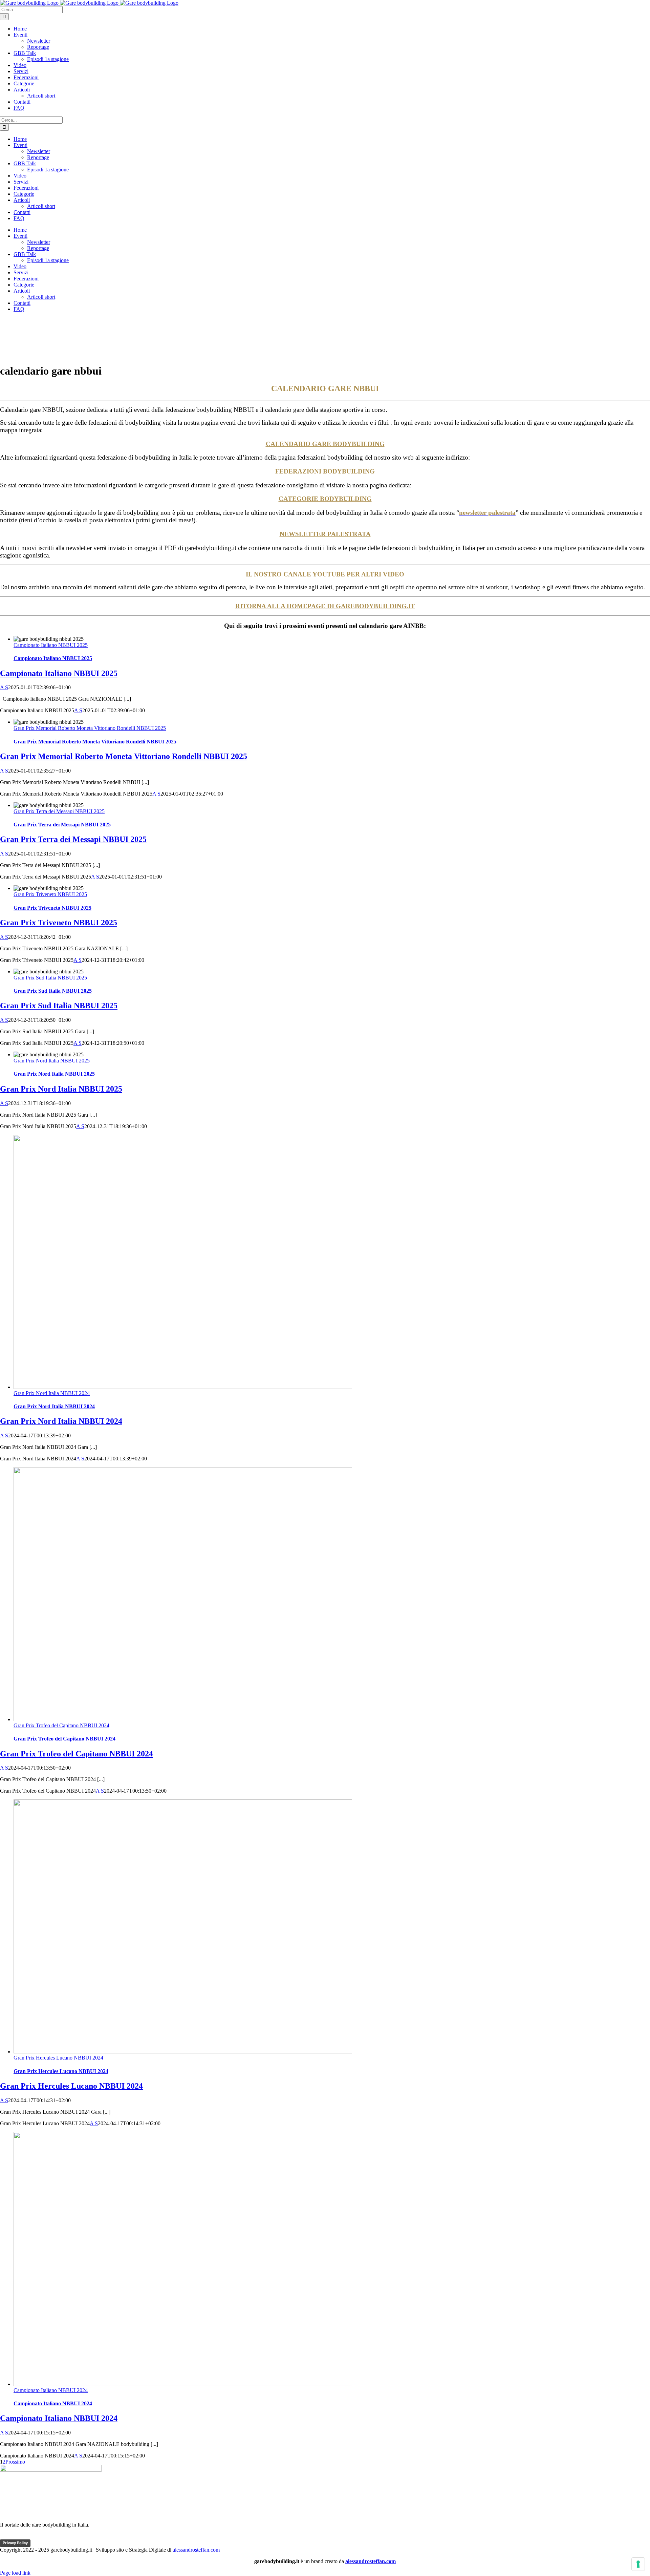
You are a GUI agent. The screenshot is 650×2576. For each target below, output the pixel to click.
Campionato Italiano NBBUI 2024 (51, 2390)
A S (4, 687)
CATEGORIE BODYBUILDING (325, 499)
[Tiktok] (19, 2536)
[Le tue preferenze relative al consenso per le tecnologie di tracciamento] (638, 2564)
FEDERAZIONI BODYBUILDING (325, 471)
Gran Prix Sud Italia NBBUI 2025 (50, 978)
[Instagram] (45, 2536)
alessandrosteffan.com (196, 2550)
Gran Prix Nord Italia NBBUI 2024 (52, 1393)
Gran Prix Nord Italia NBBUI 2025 (52, 1061)
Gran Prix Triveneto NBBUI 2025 (50, 894)
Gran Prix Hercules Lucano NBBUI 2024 (58, 2058)
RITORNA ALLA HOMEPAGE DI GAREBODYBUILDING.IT (325, 606)
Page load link (15, 2573)
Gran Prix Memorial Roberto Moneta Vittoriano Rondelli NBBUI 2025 (90, 728)
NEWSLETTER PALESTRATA (325, 534)
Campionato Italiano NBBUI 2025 (51, 645)
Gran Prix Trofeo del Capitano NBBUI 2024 (61, 1725)
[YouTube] (32, 2536)
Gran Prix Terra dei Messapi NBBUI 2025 (59, 811)
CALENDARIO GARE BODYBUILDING (325, 444)
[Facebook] (6, 2536)
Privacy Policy (15, 2543)
